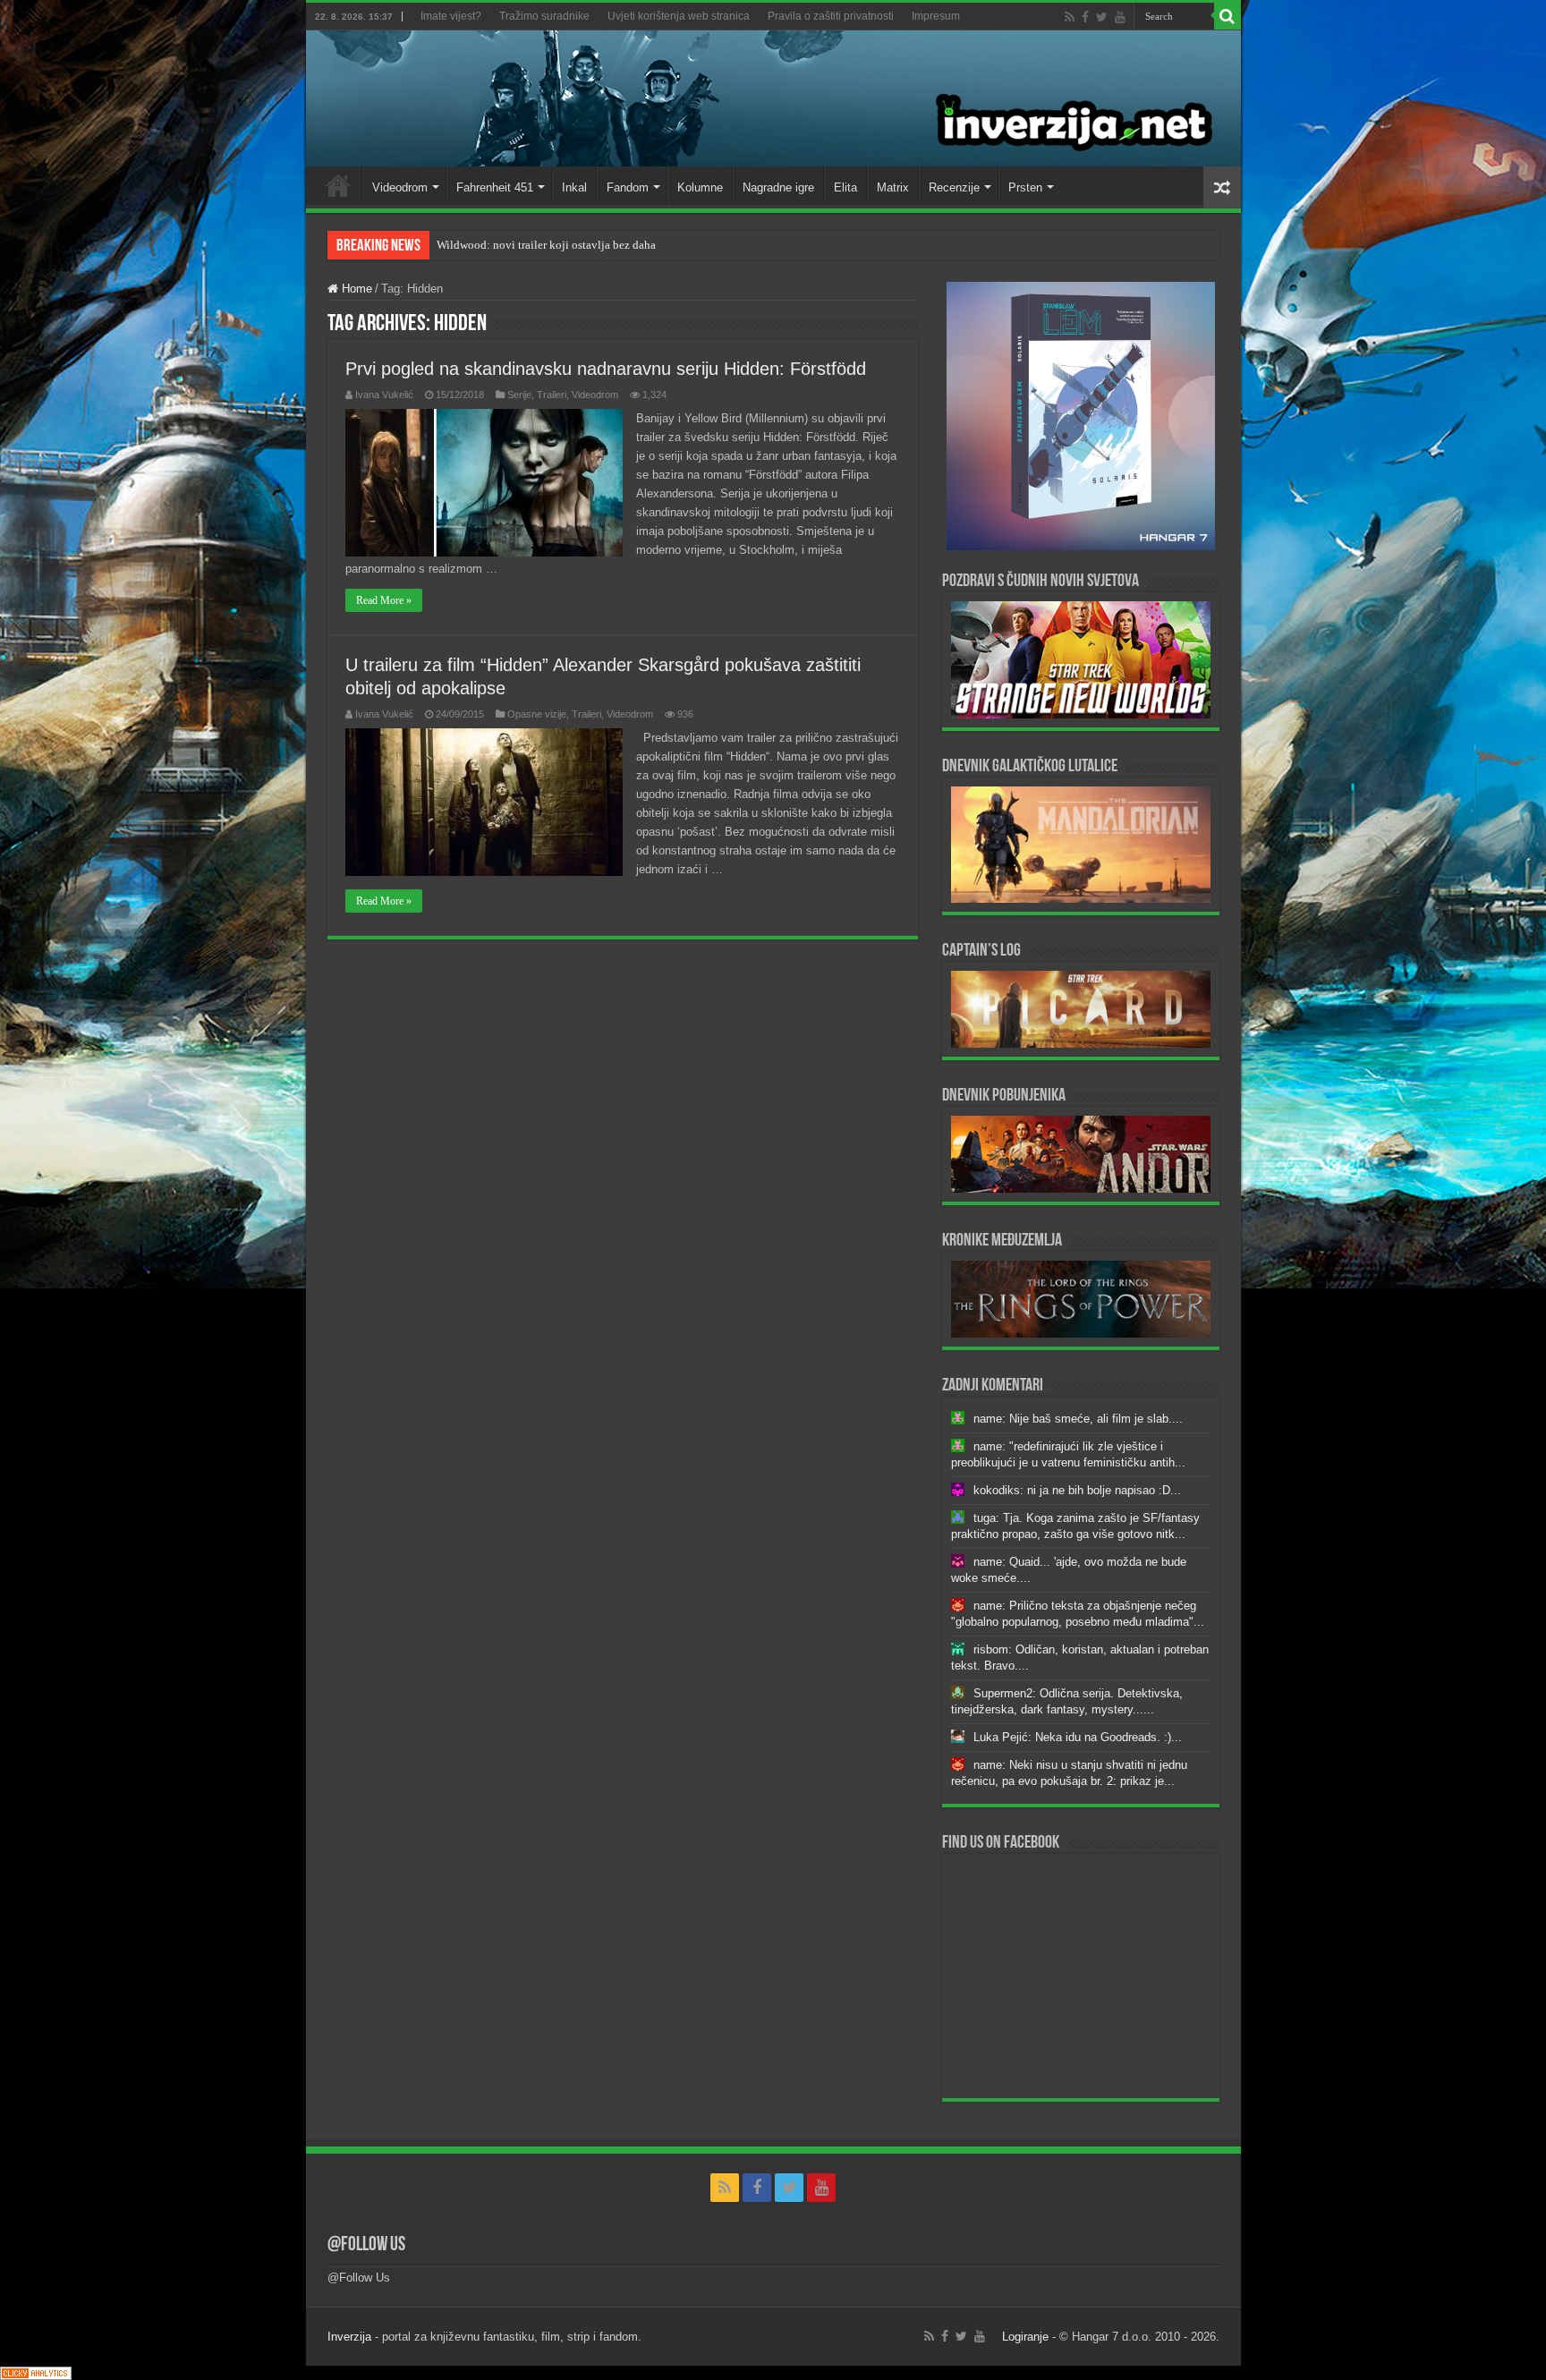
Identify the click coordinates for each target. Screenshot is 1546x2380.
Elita (845, 187)
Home (338, 185)
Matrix (893, 187)
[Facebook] (1085, 17)
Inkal (574, 187)
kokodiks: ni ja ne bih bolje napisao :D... (1077, 1490)
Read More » (384, 600)
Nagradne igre (778, 187)
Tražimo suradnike (544, 16)
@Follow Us (366, 2245)
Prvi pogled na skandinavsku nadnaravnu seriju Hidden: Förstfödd (606, 369)
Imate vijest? (451, 16)
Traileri (552, 395)
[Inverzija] (773, 98)
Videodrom (400, 187)
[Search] (1227, 16)
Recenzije (954, 187)
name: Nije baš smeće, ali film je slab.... (1078, 1419)
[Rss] (1070, 17)
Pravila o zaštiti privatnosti (831, 16)
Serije (519, 395)
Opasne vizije (537, 714)
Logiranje (1025, 2337)
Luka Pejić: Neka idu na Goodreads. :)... (1078, 1737)
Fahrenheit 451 (495, 187)
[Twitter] (1102, 17)
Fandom (628, 187)
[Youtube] (1120, 17)
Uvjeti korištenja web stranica (679, 16)
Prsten (1025, 187)
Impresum (936, 16)
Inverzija (349, 2337)
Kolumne (700, 187)
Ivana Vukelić (384, 395)
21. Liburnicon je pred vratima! (512, 245)
